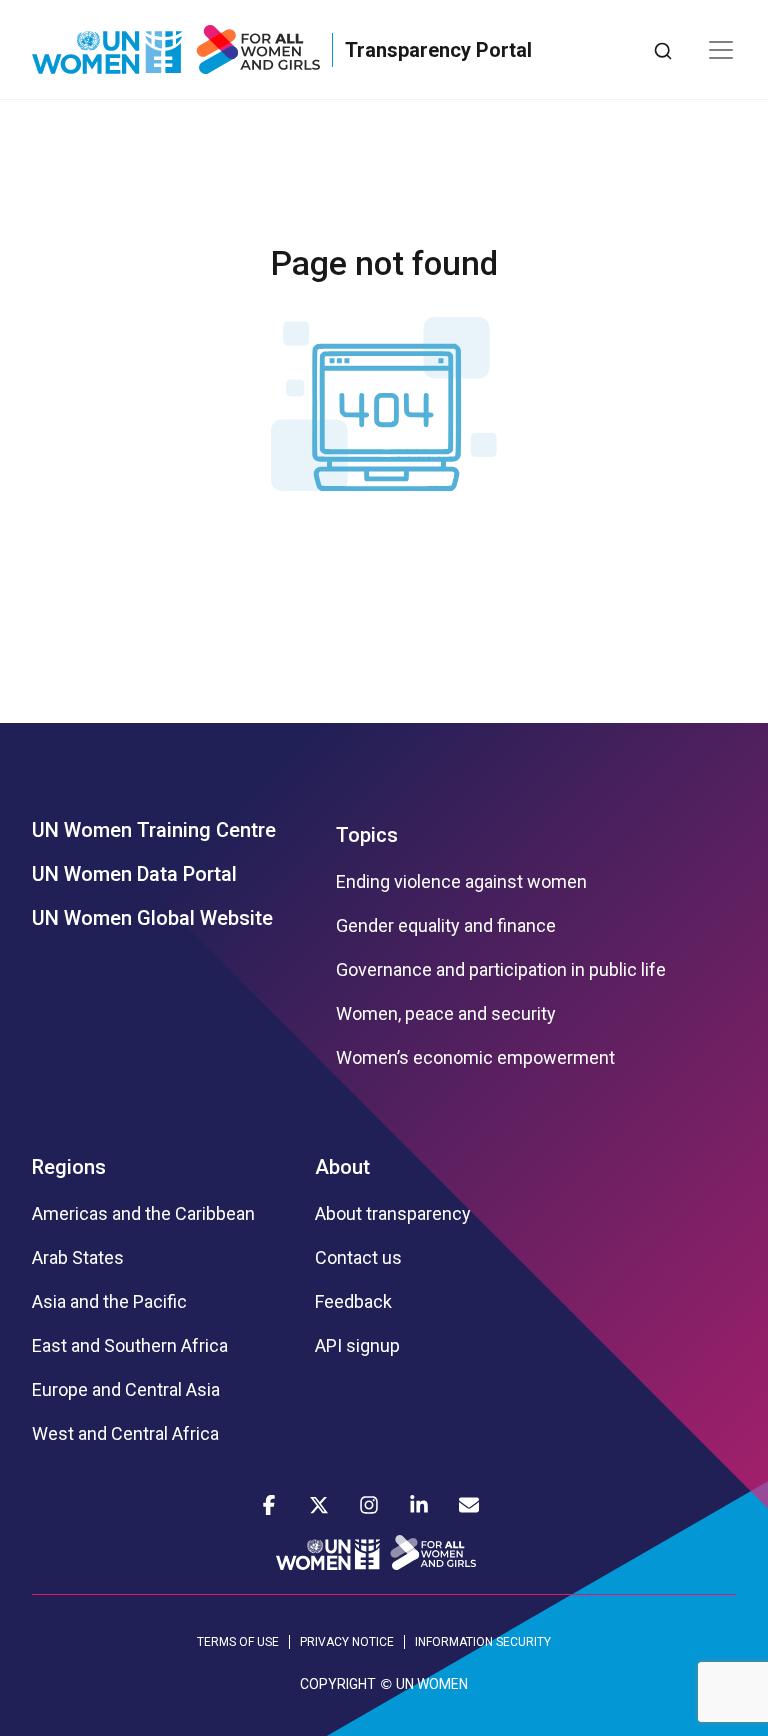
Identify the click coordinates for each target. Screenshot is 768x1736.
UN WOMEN (432, 1684)
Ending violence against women (461, 882)
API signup (357, 1346)
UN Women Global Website (152, 918)
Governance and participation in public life (501, 970)
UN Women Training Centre (154, 830)
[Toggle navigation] (721, 50)
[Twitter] (319, 1505)
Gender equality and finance (446, 926)
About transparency (393, 1214)
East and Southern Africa (130, 1346)
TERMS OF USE (238, 1642)
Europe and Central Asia (126, 1390)
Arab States (78, 1258)
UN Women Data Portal (134, 874)
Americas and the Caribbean (143, 1214)
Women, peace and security (446, 1014)
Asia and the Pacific (109, 1302)
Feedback (353, 1302)
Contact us (358, 1258)
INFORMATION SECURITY (483, 1642)
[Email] (469, 1505)
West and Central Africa (125, 1434)
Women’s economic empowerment (475, 1058)
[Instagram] (369, 1505)
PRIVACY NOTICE (347, 1642)
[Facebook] (269, 1505)
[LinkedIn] (419, 1505)
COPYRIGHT (338, 1684)
